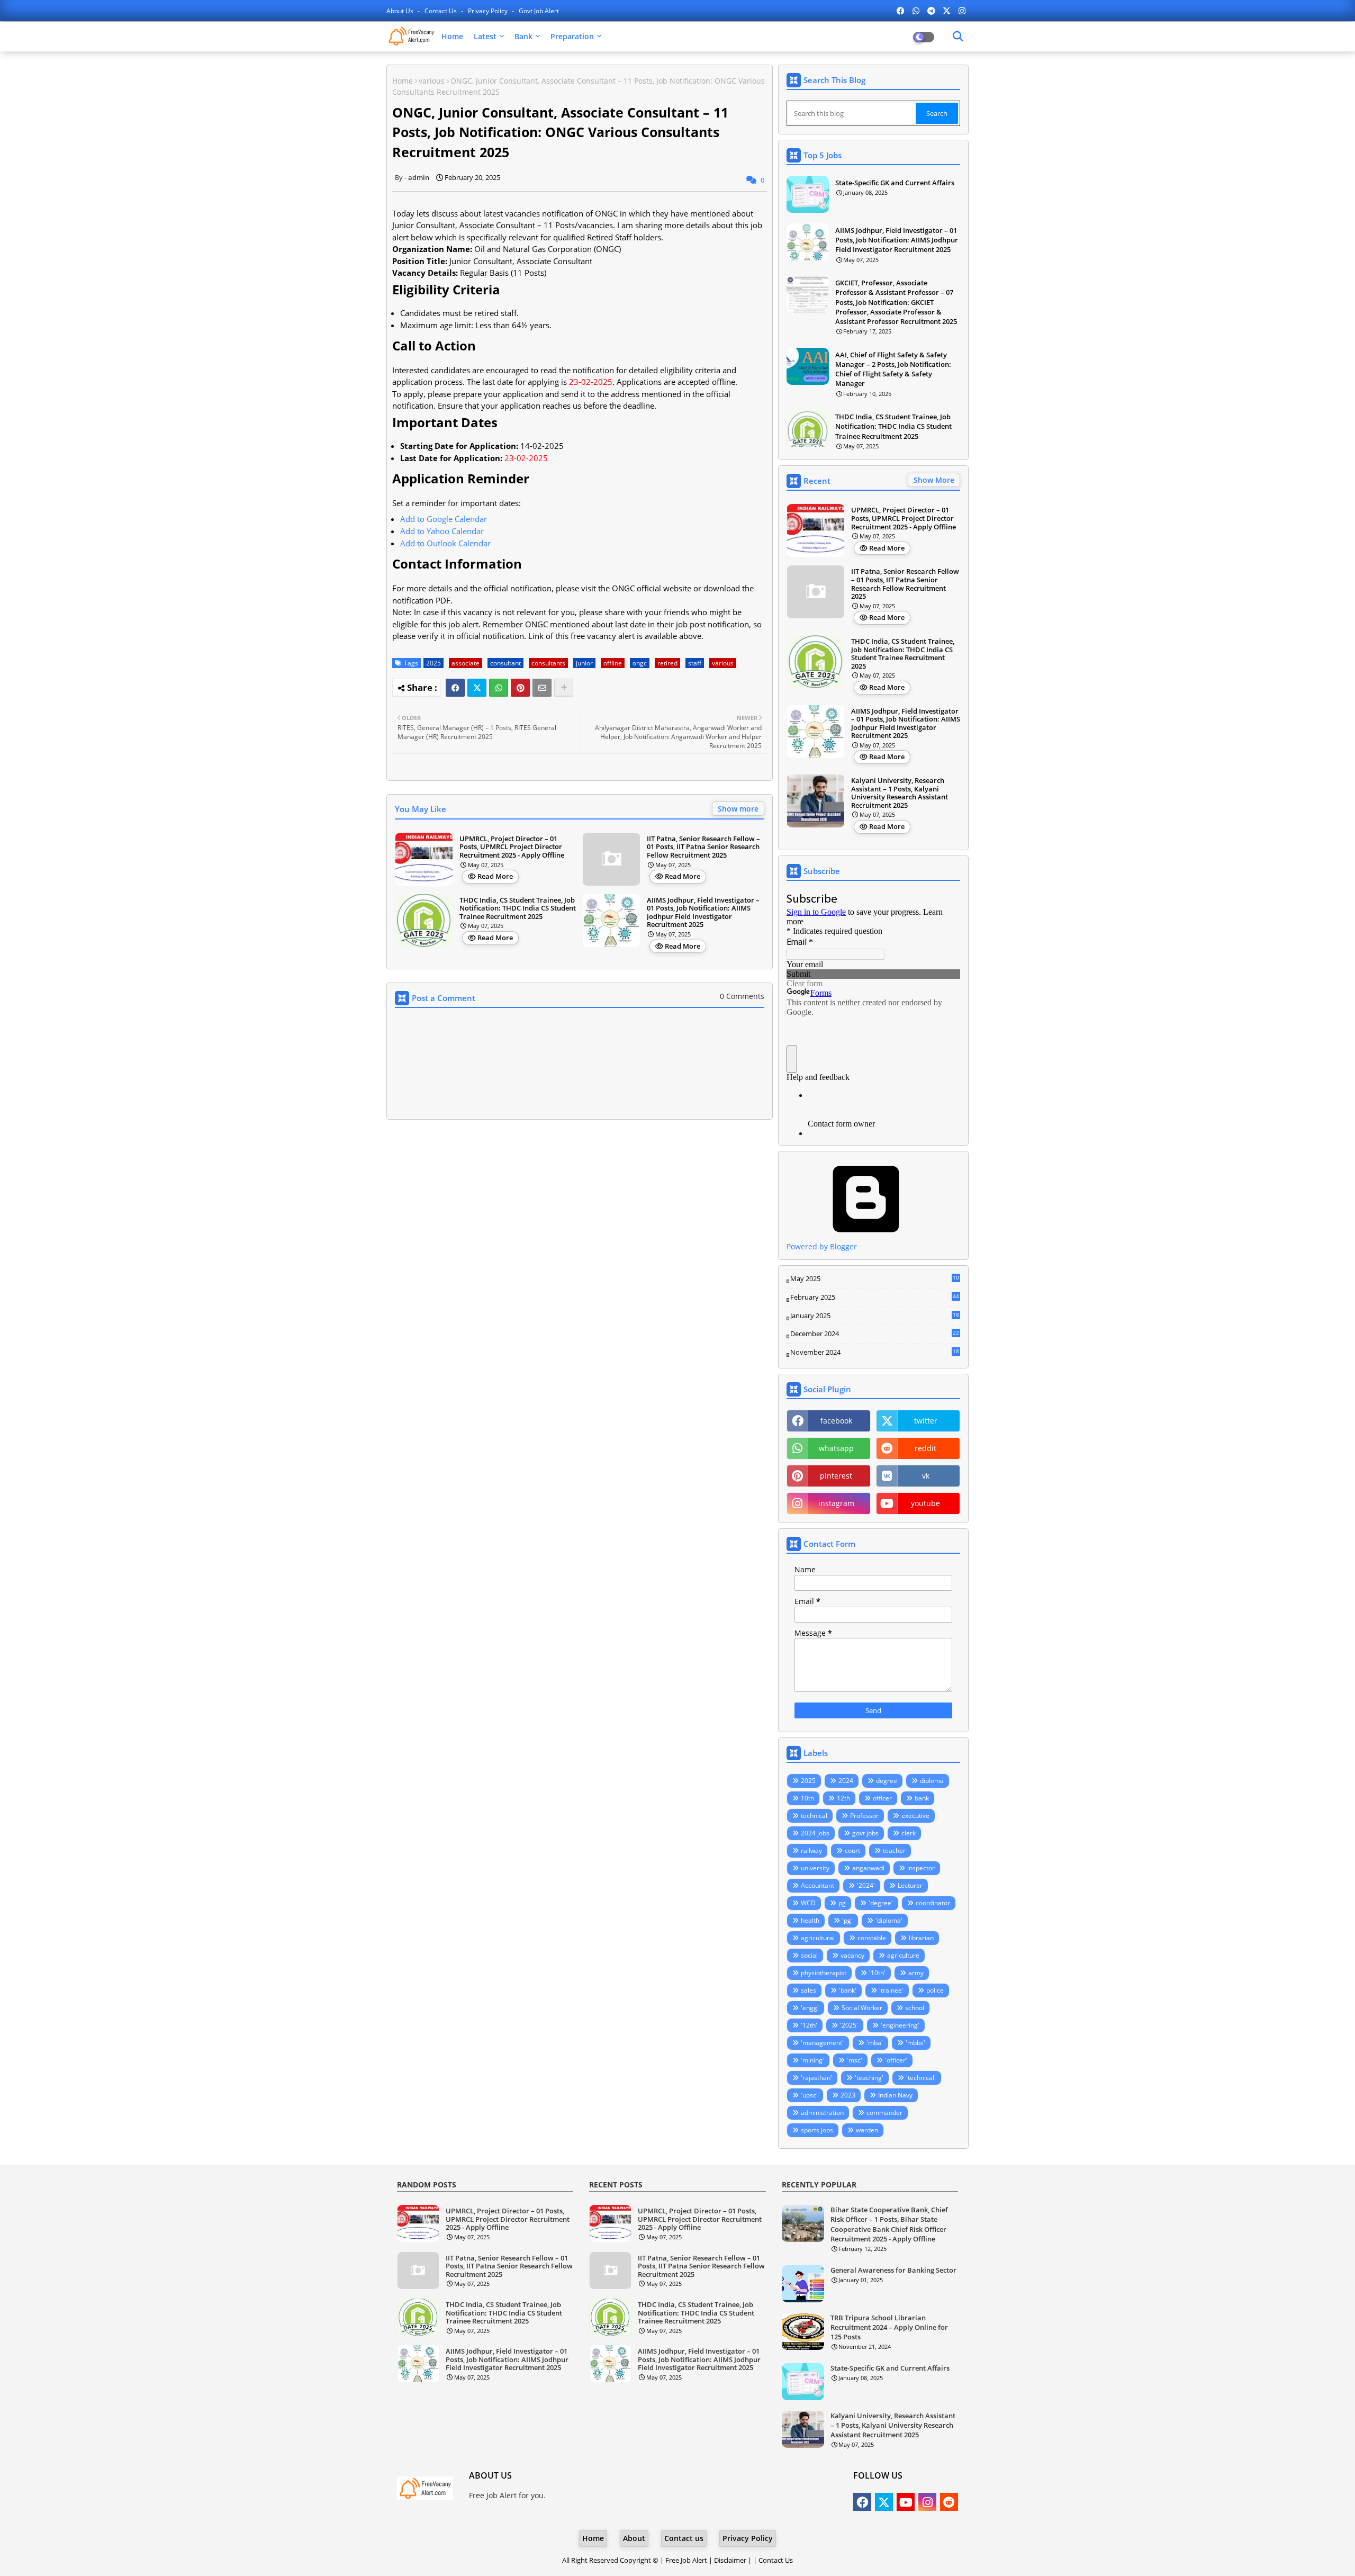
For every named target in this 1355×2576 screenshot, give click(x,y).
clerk (909, 1833)
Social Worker (862, 2008)
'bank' (848, 1990)
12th (843, 1798)
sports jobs (817, 2130)
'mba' (875, 2043)
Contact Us (776, 2560)
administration (822, 2113)
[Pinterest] (520, 688)
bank (922, 1798)
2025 (433, 663)
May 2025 (875, 1279)
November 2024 (875, 1353)
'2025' (849, 2025)
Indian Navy (895, 2095)
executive (915, 1816)
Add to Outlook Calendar (445, 543)
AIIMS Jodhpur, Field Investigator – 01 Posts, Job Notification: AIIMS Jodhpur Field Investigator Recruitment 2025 (703, 913)
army (916, 1973)
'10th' (877, 1973)
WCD (808, 1903)
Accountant (817, 1885)
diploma (932, 1781)
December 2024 (875, 1334)
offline (613, 663)
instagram (836, 1503)
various (432, 81)
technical (814, 1816)
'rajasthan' (816, 2078)
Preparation (572, 36)
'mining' (812, 2060)
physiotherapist (824, 1973)
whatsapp (836, 1448)
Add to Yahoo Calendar (442, 531)
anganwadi (868, 1868)
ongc (640, 663)
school (915, 2008)
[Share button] (564, 688)
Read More (495, 876)
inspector (921, 1868)
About (634, 2538)
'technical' (921, 2078)
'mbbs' (915, 2043)
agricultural (818, 1938)
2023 (848, 2095)
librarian (921, 1938)
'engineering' (900, 2025)
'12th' (809, 2025)
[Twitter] (477, 688)
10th (807, 1798)
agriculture (903, 1955)
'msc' (855, 2060)
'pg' (847, 1920)
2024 (846, 1781)
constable (872, 1938)
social (809, 1955)
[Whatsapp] (499, 688)
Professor (864, 1816)
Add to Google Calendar (444, 519)
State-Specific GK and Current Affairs (895, 183)
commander (884, 2113)
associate (466, 663)
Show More (934, 480)
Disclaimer (730, 2560)
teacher (894, 1850)
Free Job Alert (686, 2560)
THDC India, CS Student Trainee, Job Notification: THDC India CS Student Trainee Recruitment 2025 (518, 909)
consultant (505, 663)
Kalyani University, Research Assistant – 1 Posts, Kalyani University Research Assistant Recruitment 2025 (900, 793)
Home (452, 36)
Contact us (441, 11)
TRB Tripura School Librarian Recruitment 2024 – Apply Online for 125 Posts (889, 2327)
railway (811, 1850)
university (815, 1868)
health (810, 1920)
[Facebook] (455, 688)
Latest (485, 36)
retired (667, 663)
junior (584, 663)
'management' (822, 2043)
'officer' (896, 2060)
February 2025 (875, 1298)
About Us (401, 11)
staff (695, 663)
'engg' (810, 2008)
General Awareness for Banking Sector (893, 2270)
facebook (836, 1421)
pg (842, 1903)
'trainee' (891, 1990)
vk (926, 1476)
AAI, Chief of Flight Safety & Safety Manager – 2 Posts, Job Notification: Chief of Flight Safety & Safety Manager (893, 369)
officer (882, 1798)
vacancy (852, 1955)
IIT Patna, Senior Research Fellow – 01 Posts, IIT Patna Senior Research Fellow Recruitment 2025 (703, 847)
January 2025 (875, 1316)
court (852, 1850)
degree (887, 1781)
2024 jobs (815, 1833)
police (935, 1990)
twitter (926, 1421)
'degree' (881, 1903)
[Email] (542, 688)
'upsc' (809, 2095)
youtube (925, 1503)
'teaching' (869, 2078)
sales (809, 1990)
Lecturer (910, 1885)
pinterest (836, 1476)
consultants (548, 663)
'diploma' (889, 1920)
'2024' (866, 1885)
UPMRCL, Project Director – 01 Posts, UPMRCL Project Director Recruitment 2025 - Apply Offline (512, 847)
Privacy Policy (489, 11)
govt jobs (865, 1833)
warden (867, 2130)
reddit (925, 1448)
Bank (523, 36)
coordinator (933, 1903)
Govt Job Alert (539, 11)
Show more (738, 809)
